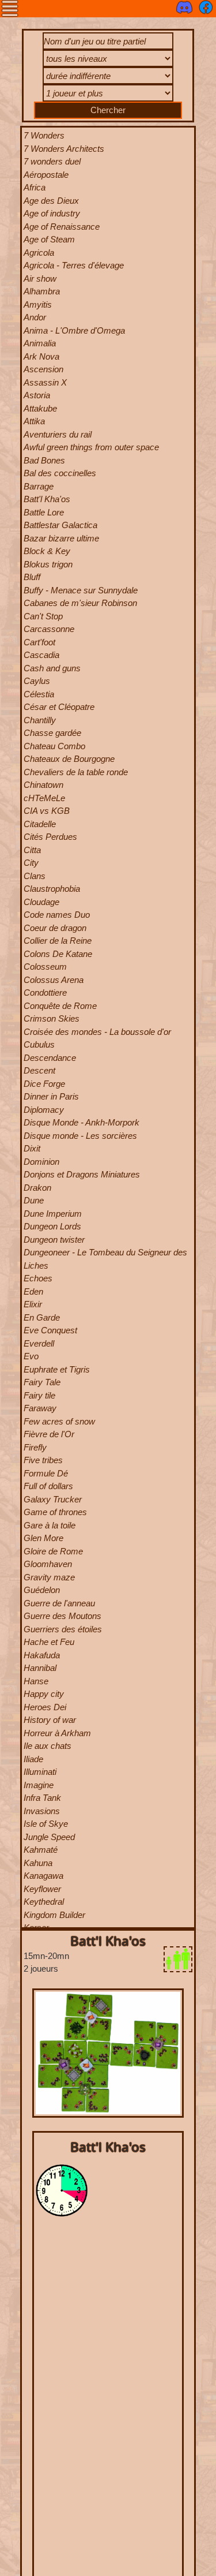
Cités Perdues (50, 837)
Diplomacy (44, 1110)
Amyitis (38, 304)
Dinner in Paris (51, 1096)
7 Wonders (44, 135)
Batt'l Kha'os (47, 499)
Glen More (43, 1538)
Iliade (33, 1759)
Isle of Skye (46, 1824)
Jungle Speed (49, 1837)
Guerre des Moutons (62, 1616)
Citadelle (40, 824)
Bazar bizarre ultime (61, 538)
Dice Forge (44, 1084)
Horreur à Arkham (57, 1733)
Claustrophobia (52, 889)
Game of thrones (55, 1512)
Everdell (39, 1343)
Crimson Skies (52, 1018)
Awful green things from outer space (91, 447)
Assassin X (45, 382)
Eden (33, 1291)
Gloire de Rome (53, 1551)
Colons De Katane (58, 954)
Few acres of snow (59, 1421)
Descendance (50, 1058)
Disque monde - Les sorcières (80, 1136)
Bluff (32, 577)
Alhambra (42, 291)
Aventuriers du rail (58, 434)
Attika (34, 421)
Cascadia (41, 655)
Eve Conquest (50, 1330)
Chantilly (40, 720)
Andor (35, 317)
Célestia (39, 694)
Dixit (32, 1148)
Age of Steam (49, 239)
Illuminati (40, 1772)
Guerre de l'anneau (59, 1603)
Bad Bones (44, 460)
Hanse (36, 1681)
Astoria (37, 395)
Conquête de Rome (60, 1006)
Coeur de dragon (55, 928)
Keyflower (42, 1889)
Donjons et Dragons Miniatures (82, 1174)
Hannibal (40, 1668)
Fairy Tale (42, 1382)
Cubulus (39, 1044)
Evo (31, 1356)
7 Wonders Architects (64, 149)
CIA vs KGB (47, 811)
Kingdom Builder (54, 1915)
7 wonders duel (52, 161)
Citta (32, 850)
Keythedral (44, 1902)
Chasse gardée (52, 733)
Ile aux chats (48, 1746)
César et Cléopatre (59, 707)
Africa (35, 187)
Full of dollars (48, 1486)
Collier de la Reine (58, 941)
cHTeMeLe (44, 798)
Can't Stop (43, 616)
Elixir (33, 1304)
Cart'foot (39, 642)
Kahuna (38, 1863)
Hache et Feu (49, 1642)
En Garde (42, 1317)
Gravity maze (49, 1577)
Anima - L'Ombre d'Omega (74, 330)
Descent (39, 1070)
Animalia (40, 343)
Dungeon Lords (52, 1226)
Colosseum (45, 967)
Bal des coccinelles (60, 473)
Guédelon (42, 1590)
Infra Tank (42, 1798)
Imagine (39, 1785)
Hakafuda (42, 1655)
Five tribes (43, 1460)
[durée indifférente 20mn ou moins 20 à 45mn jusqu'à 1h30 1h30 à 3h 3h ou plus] (108, 78)
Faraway (40, 1408)
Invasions (42, 1811)
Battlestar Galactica (60, 525)
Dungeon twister (54, 1240)
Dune (34, 1200)
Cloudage (41, 902)
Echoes (38, 1278)
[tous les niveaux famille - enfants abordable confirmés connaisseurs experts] (108, 60)
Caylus (37, 681)
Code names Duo (57, 915)
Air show (40, 278)
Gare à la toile (50, 1525)
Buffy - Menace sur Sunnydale (81, 590)
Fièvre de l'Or (49, 1434)
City (31, 863)
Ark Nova (41, 356)
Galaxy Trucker (53, 1499)
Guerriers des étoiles (63, 1629)
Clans (35, 876)
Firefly (35, 1447)
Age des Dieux (51, 201)
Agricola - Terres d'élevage (74, 265)
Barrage (39, 486)
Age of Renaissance (62, 227)
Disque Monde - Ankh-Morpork (82, 1122)
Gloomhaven (48, 1564)
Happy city (44, 1694)
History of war (50, 1720)
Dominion (41, 1162)
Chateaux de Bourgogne (69, 759)
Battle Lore (44, 512)
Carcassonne (49, 629)
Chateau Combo (54, 746)
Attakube (40, 408)
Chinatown (43, 785)
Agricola (39, 253)
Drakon (37, 1188)
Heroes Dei (45, 1707)
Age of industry (52, 213)
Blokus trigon (48, 564)
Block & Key (47, 551)
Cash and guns (52, 668)
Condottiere (45, 992)
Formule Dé (46, 1473)
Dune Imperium (53, 1214)
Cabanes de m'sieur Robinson (80, 603)
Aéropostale (46, 175)
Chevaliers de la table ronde (76, 772)
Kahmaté (41, 1850)
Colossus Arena (54, 980)
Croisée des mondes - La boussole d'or (97, 1032)
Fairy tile (39, 1395)
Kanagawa (43, 1876)
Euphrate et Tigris (57, 1369)
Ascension (43, 369)
